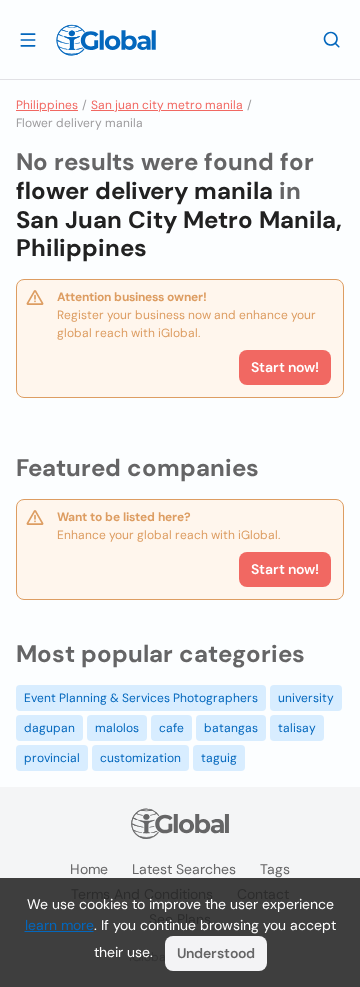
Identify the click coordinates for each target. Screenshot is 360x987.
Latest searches (184, 869)
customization (140, 758)
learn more (59, 925)
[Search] (332, 39)
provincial (52, 758)
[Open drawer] (28, 39)
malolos (117, 728)
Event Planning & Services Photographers (141, 698)
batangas (231, 728)
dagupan (49, 728)
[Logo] (106, 40)
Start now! (285, 569)
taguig (219, 758)
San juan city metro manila (167, 105)
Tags (275, 869)
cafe (171, 728)
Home (89, 869)
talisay (297, 728)
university (306, 698)
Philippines (47, 105)
